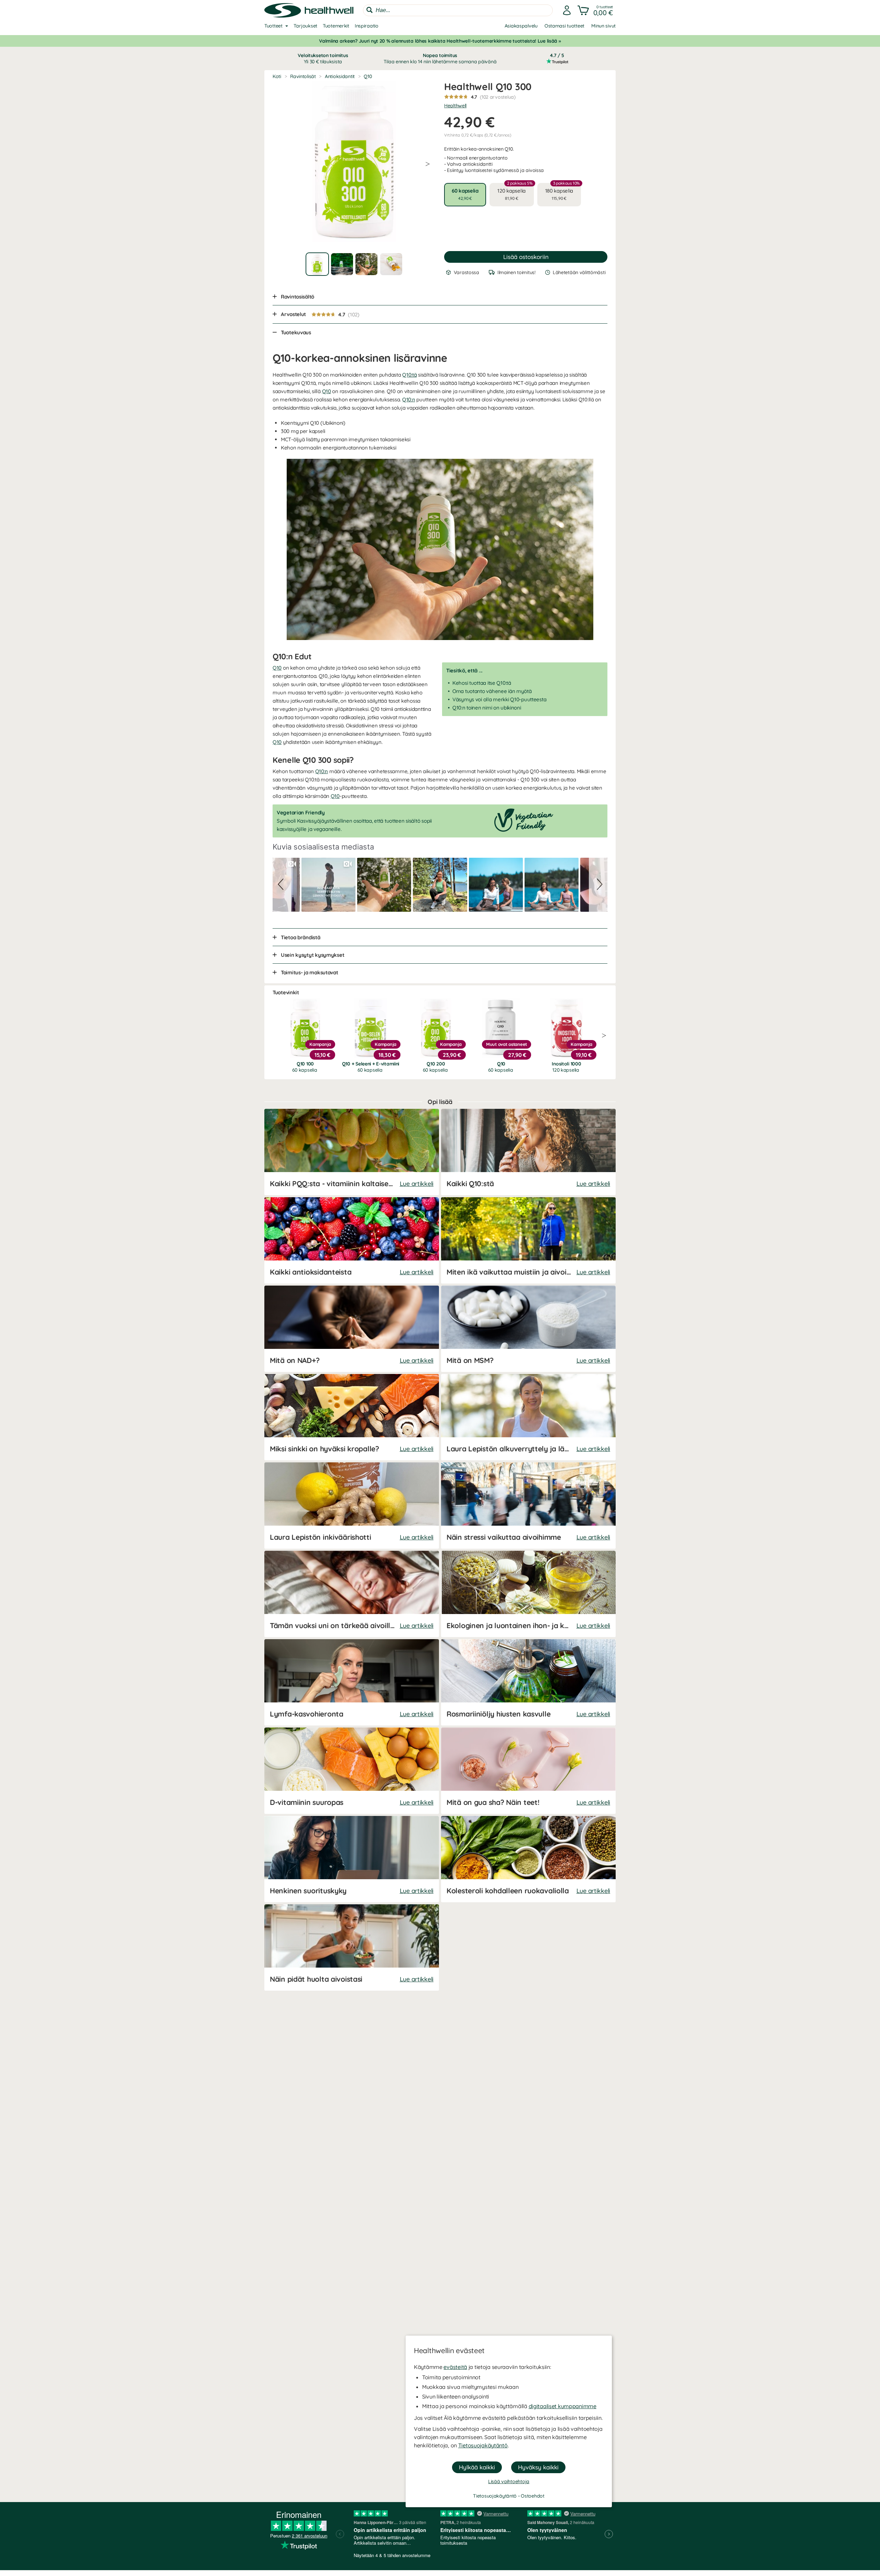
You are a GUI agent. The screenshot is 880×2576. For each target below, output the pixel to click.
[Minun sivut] (567, 10)
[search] (458, 10)
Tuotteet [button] (273, 26)
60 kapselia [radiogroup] (465, 194)
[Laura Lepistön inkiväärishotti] (352, 1506)
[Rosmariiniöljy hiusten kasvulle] (528, 1682)
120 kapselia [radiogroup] (515, 192)
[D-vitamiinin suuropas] (352, 1771)
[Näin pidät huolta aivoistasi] (352, 1947)
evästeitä (455, 2367)
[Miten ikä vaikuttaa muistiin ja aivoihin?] (528, 1240)
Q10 (327, 391)
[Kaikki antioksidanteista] (352, 1240)
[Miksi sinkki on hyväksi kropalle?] (352, 1417)
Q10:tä (409, 375)
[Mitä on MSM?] (528, 1329)
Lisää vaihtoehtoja (509, 2481)
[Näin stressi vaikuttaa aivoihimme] (528, 1506)
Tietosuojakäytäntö (483, 2445)
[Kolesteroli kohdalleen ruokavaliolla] (528, 1859)
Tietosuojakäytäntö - (497, 2496)
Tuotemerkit (336, 26)
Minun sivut (603, 26)
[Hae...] (370, 10)
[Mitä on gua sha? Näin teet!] (528, 1771)
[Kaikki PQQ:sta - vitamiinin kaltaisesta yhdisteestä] (352, 1152)
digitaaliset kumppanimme (563, 2406)
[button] (596, 10)
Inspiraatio (367, 26)
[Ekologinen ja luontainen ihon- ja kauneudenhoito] (528, 1594)
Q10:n (409, 399)
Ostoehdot (532, 2496)
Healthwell (455, 106)
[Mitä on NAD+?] (352, 1329)
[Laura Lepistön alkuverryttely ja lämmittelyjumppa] (528, 1417)
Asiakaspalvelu (521, 26)
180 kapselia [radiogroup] (563, 192)
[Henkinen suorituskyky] (352, 1859)
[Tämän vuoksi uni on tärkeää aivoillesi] (352, 1594)
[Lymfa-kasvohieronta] (352, 1682)
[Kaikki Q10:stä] (528, 1152)
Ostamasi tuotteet (564, 26)
